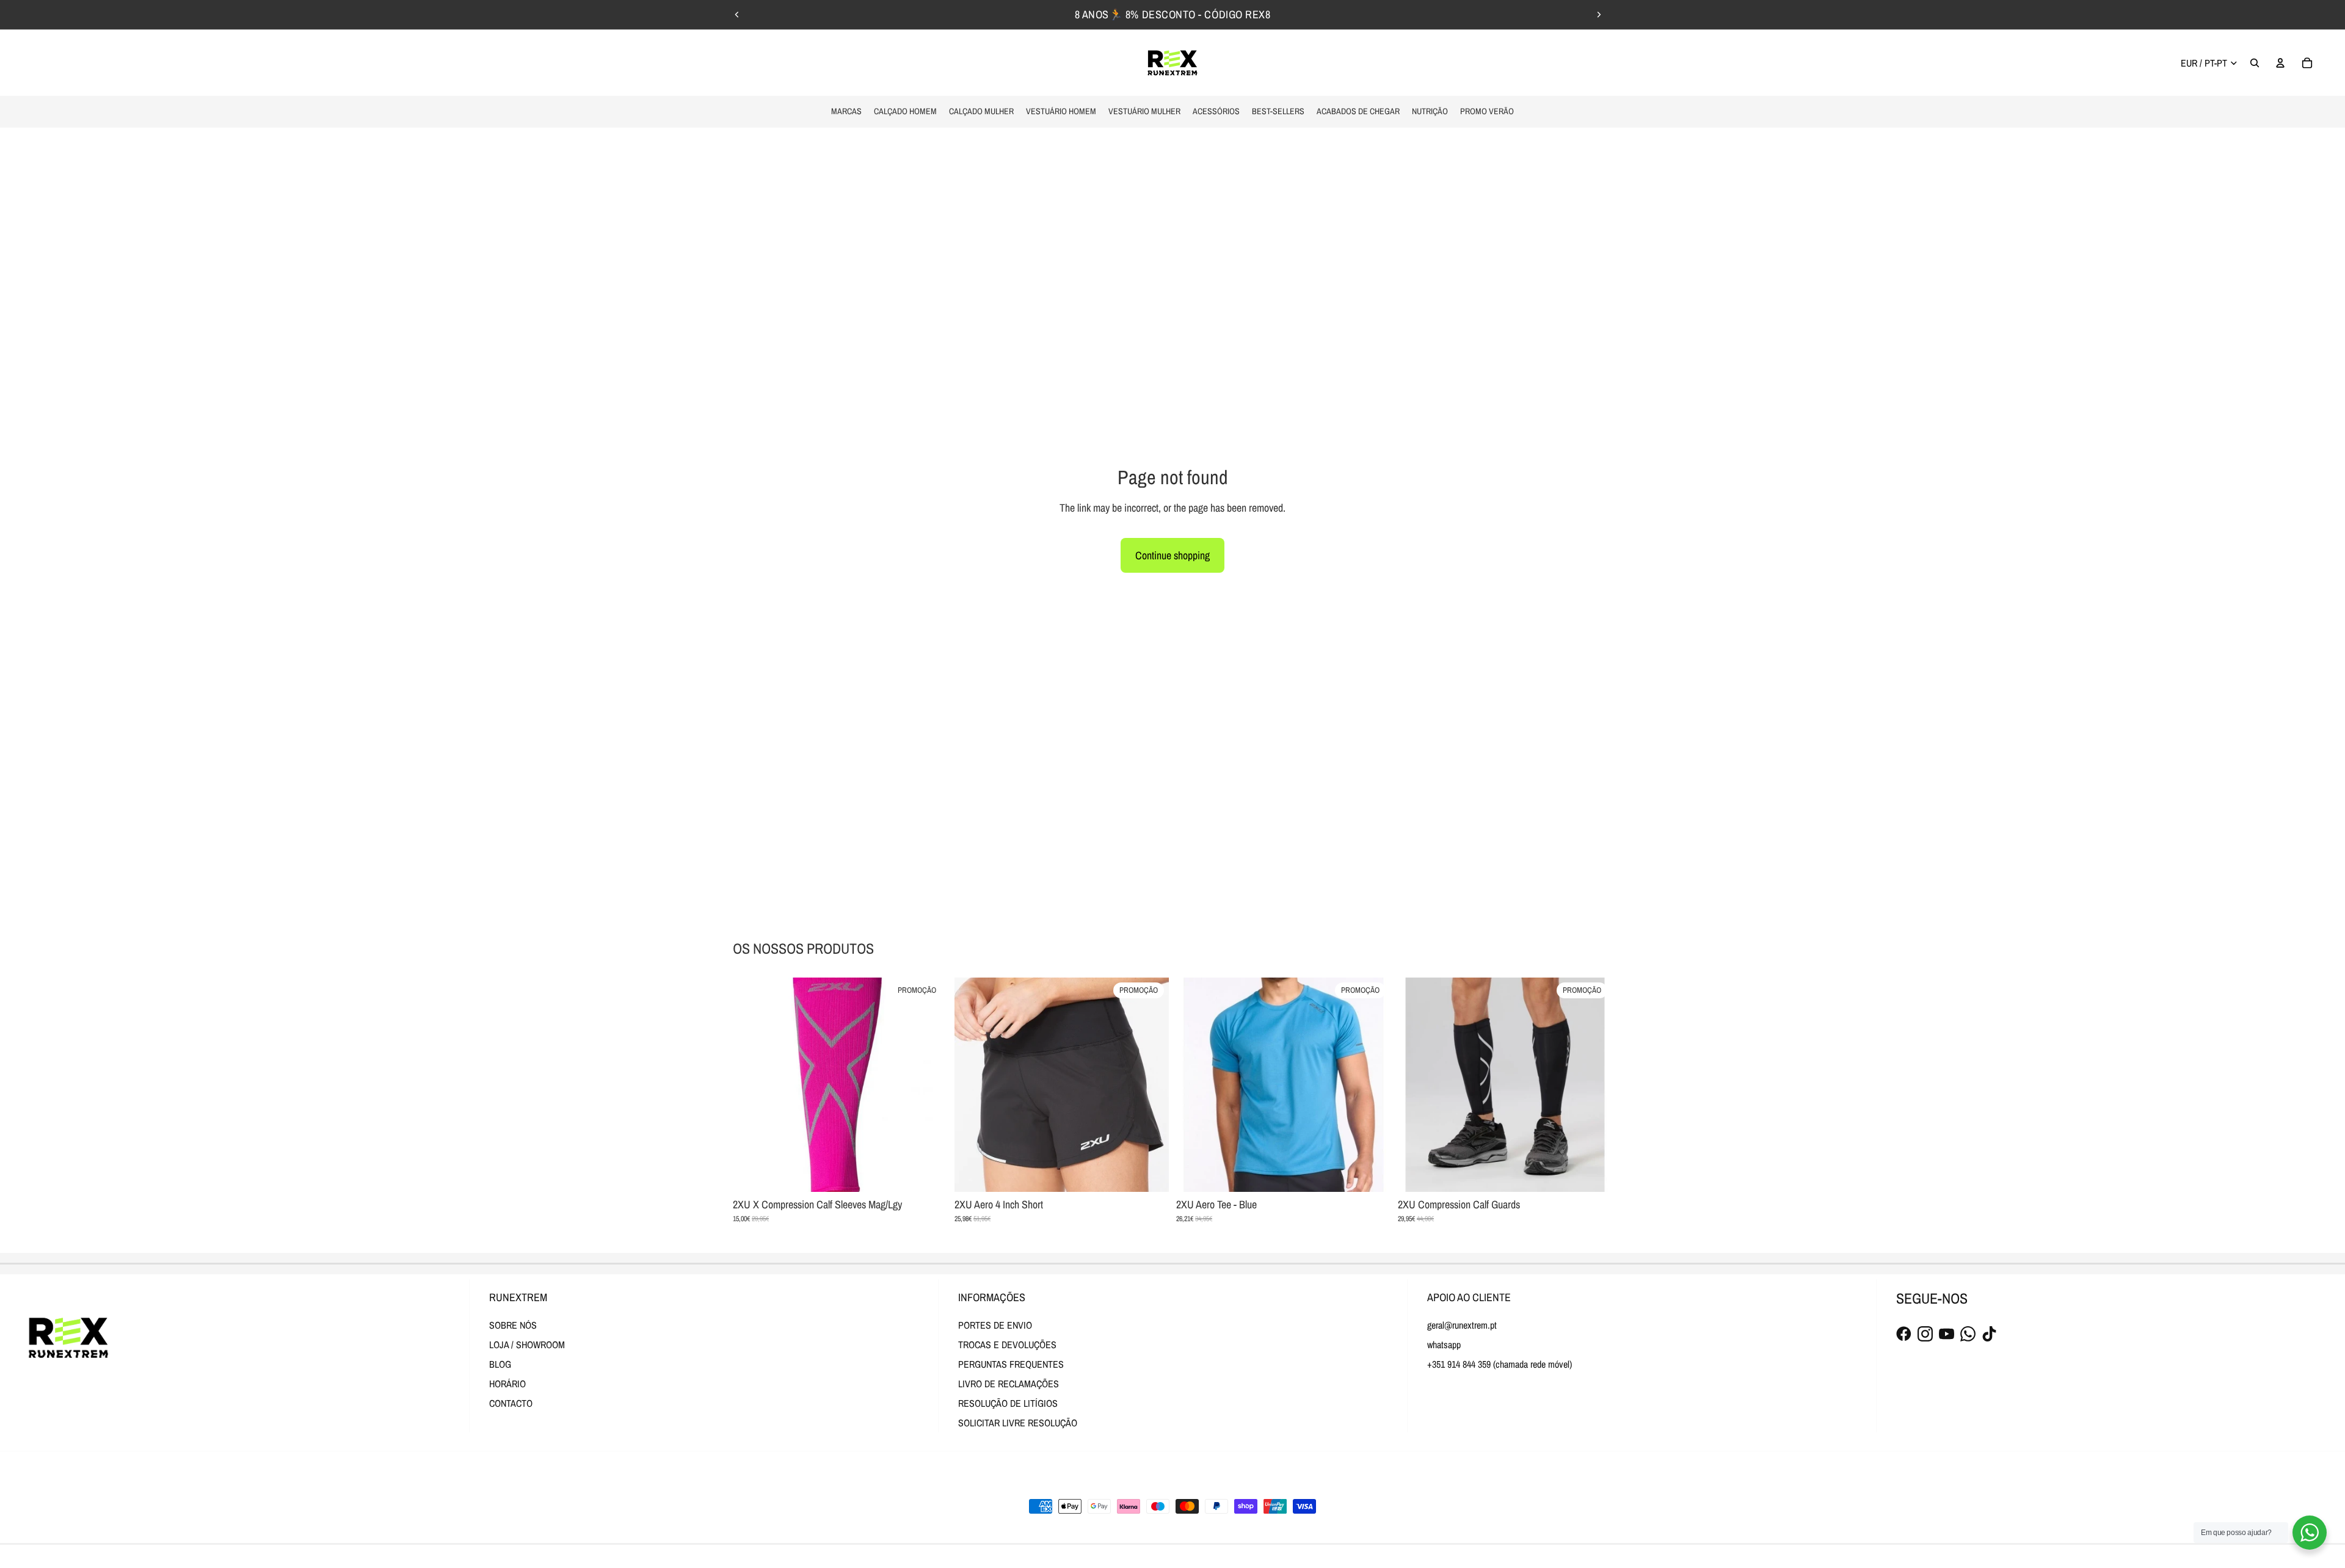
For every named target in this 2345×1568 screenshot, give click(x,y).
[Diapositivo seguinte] (1599, 15)
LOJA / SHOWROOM (527, 1345)
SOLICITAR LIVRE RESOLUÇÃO (1018, 1423)
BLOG (500, 1364)
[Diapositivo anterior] (737, 15)
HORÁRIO (507, 1384)
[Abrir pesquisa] (2255, 63)
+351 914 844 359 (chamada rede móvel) (1500, 1364)
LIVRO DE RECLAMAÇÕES (1009, 1384)
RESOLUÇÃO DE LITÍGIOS (1008, 1403)
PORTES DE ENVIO (995, 1325)
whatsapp (1444, 1345)
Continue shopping (1172, 555)
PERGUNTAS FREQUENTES (1011, 1364)
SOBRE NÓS (513, 1325)
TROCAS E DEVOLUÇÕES (1007, 1345)
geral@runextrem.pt (1462, 1325)
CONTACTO (511, 1403)
